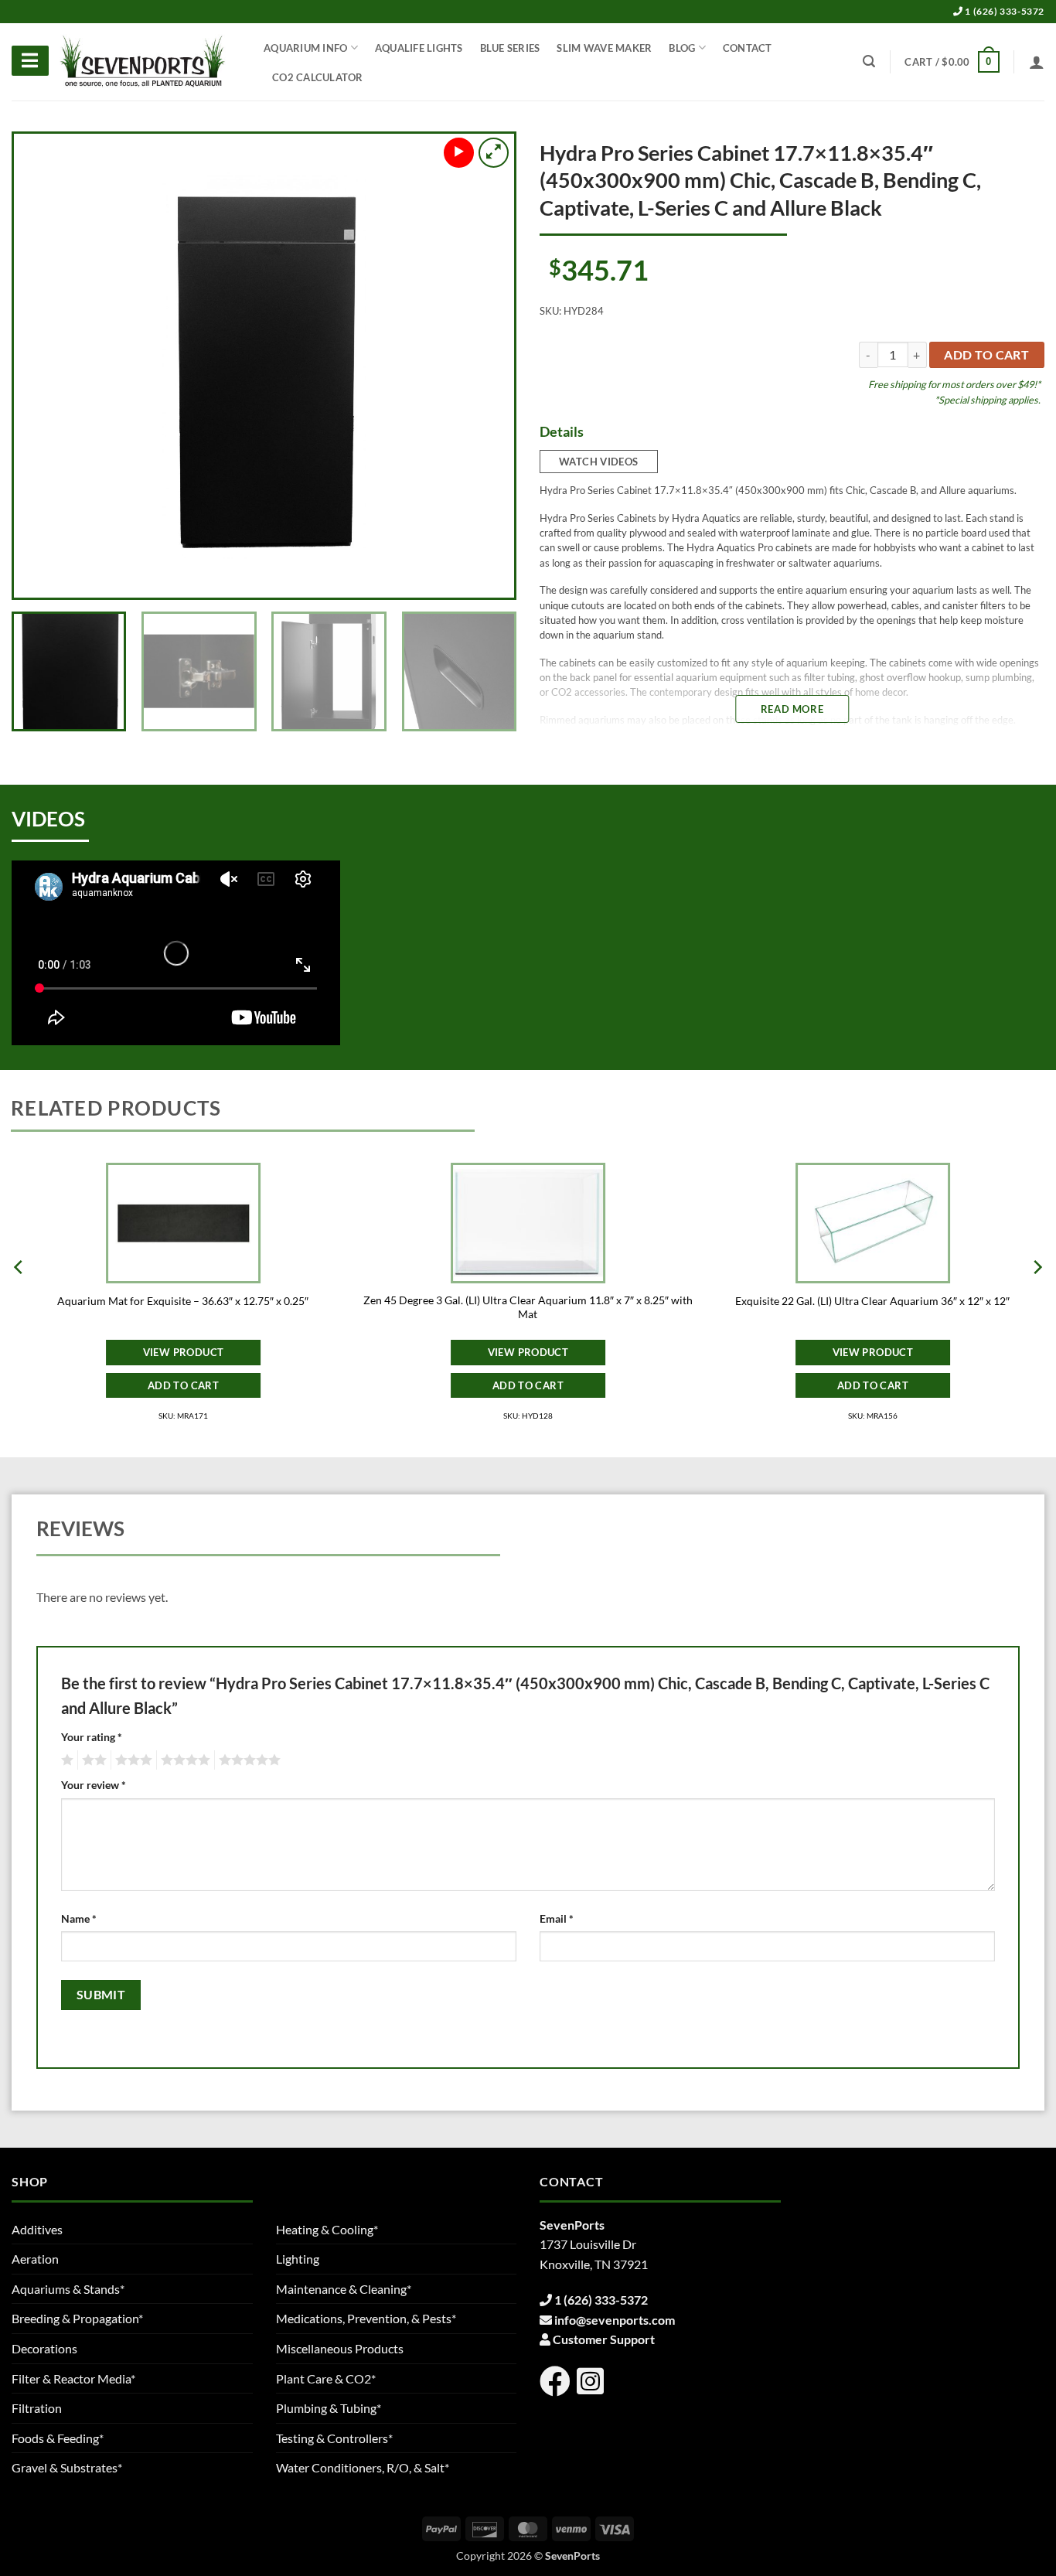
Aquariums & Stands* (68, 2289)
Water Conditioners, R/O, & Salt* (363, 2467)
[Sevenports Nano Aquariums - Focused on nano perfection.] (143, 62)
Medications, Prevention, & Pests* (366, 2318)
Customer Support (604, 2339)
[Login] (1037, 62)
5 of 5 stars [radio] (247, 1760)
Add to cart (986, 355)
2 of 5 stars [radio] (92, 1760)
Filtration (37, 2408)
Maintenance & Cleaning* (344, 2289)
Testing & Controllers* (334, 2438)
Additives (37, 2229)
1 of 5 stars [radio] (65, 1760)
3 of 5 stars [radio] (131, 1760)
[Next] (485, 366)
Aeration (35, 2259)
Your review (94, 1785)
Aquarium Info (305, 48)
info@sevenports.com (615, 2320)
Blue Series (510, 48)
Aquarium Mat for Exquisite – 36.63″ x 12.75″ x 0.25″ (183, 1301)
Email (557, 1918)
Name (79, 1918)
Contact (748, 48)
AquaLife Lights (419, 48)
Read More (792, 709)
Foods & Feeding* (58, 2438)
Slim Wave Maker (604, 48)
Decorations (44, 2348)
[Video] (459, 153)
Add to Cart (183, 1385)
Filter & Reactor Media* (73, 2378)
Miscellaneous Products (340, 2348)
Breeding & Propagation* (77, 2318)
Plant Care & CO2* (326, 2378)
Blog (682, 48)
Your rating (92, 1737)
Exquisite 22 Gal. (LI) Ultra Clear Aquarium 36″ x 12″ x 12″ (872, 1301)
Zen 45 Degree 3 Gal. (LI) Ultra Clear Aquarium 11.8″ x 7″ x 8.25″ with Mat (528, 1307)
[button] (952, 62)
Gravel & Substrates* (67, 2467)
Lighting (298, 2259)
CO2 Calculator (318, 77)
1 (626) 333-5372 (1004, 11)
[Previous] (43, 366)
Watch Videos (599, 462)
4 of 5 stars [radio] (183, 1760)
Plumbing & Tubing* (329, 2408)
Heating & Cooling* (327, 2229)
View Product (184, 1352)
